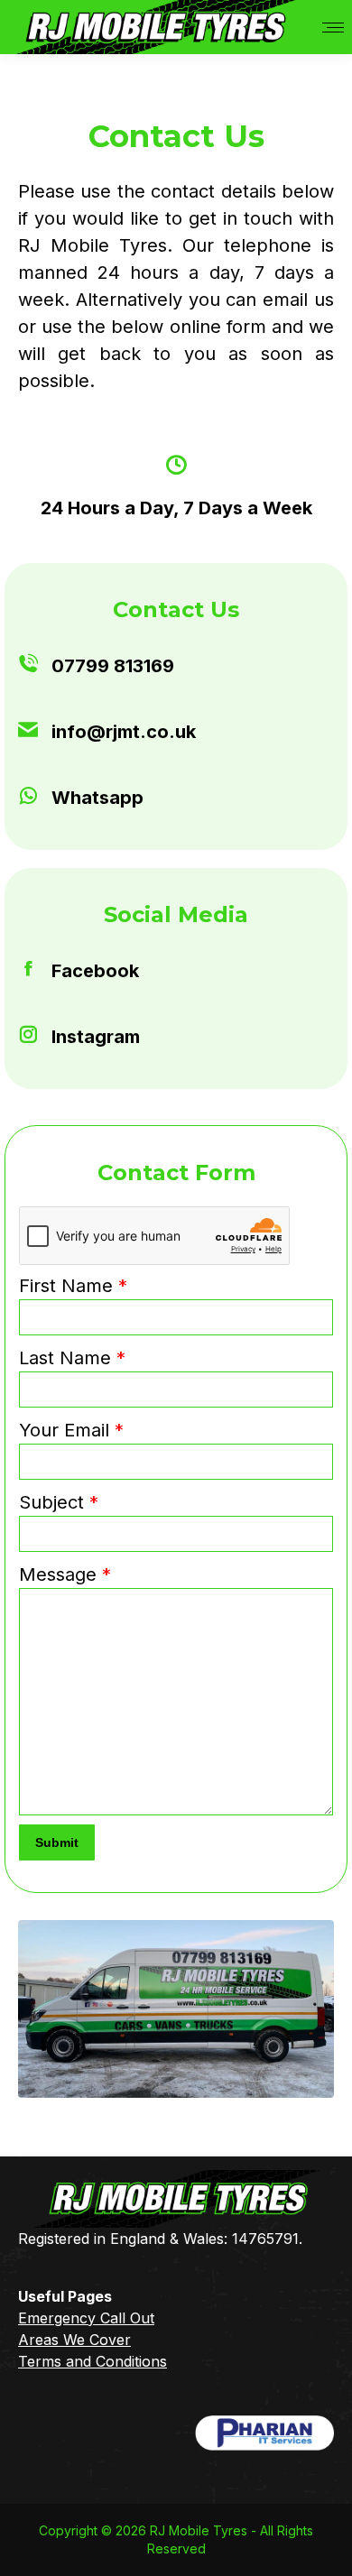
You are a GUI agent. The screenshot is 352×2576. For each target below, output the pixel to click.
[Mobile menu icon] (333, 28)
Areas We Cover (74, 2340)
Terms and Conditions (93, 2361)
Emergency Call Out (86, 2318)
